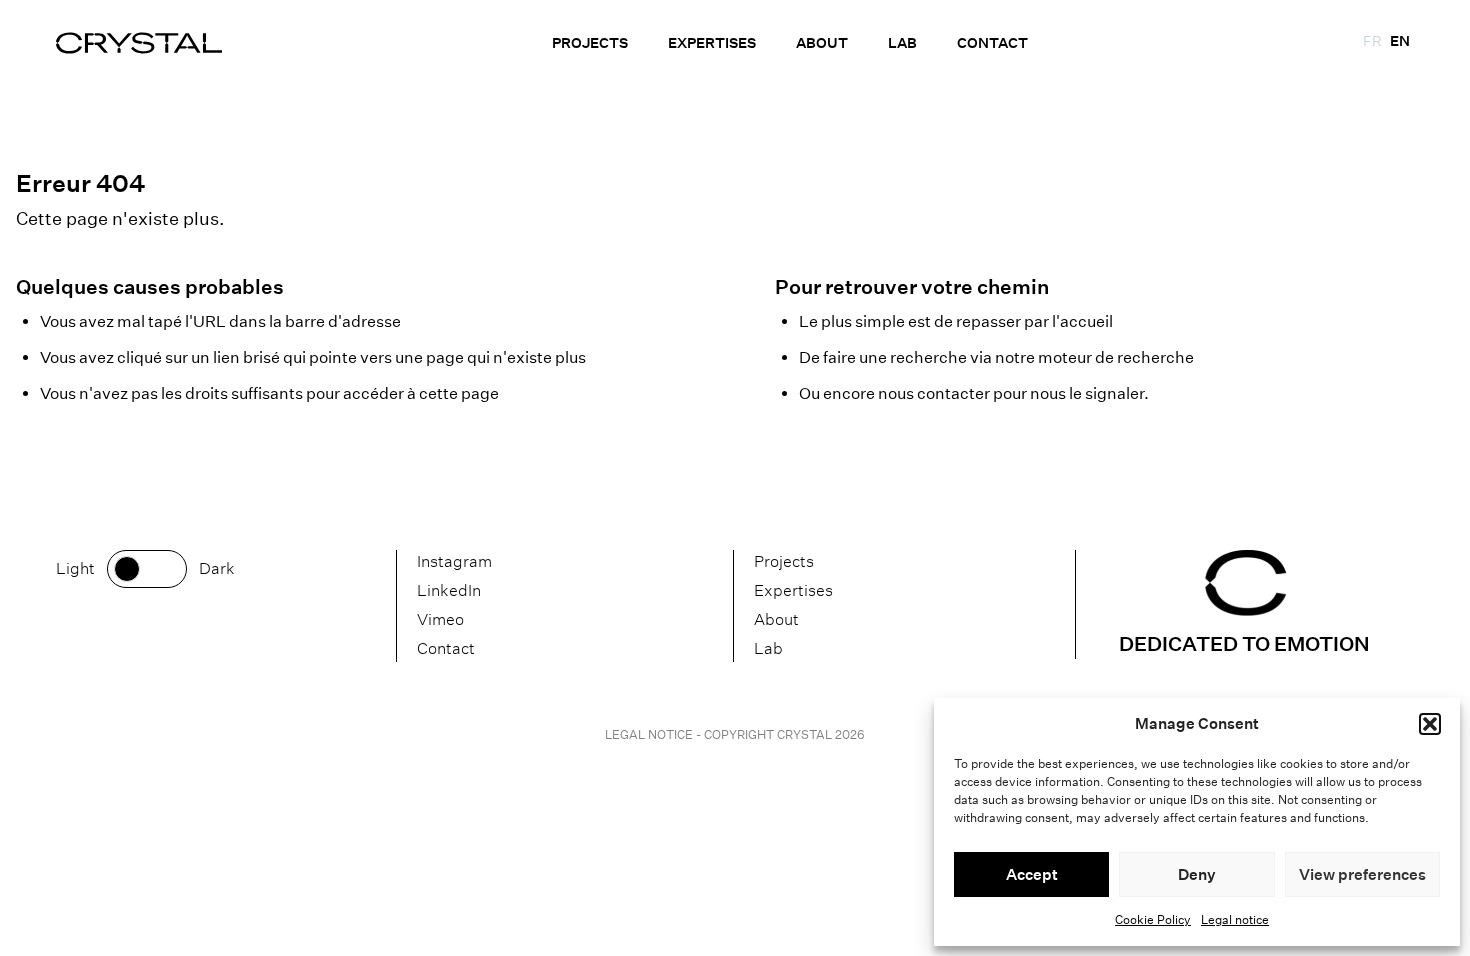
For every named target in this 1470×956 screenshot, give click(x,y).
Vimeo (440, 619)
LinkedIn (449, 590)
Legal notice (1235, 919)
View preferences (1362, 874)
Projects (590, 43)
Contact (992, 43)
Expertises (712, 43)
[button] (1430, 724)
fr (1372, 41)
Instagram (454, 561)
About (822, 43)
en (1400, 41)
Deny (1197, 874)
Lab (902, 43)
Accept (1032, 874)
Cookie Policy (1153, 919)
